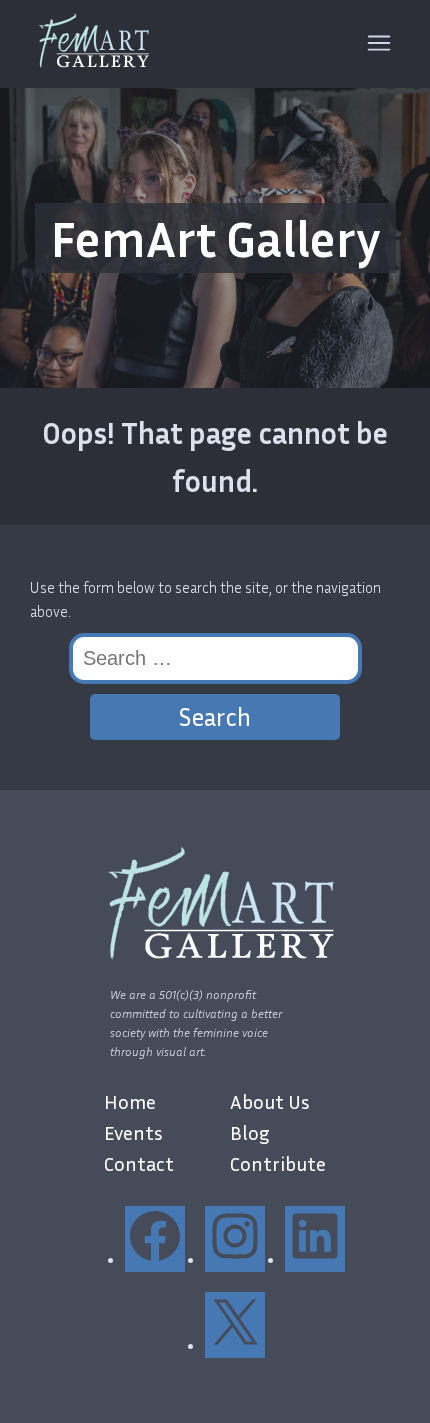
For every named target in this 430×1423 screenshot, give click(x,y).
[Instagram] (235, 1260)
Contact (139, 1163)
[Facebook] (155, 1260)
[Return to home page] (91, 44)
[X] (235, 1346)
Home (130, 1101)
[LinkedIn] (315, 1260)
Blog (250, 1132)
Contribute (278, 1163)
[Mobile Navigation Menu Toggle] (379, 44)
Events (133, 1132)
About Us (270, 1101)
